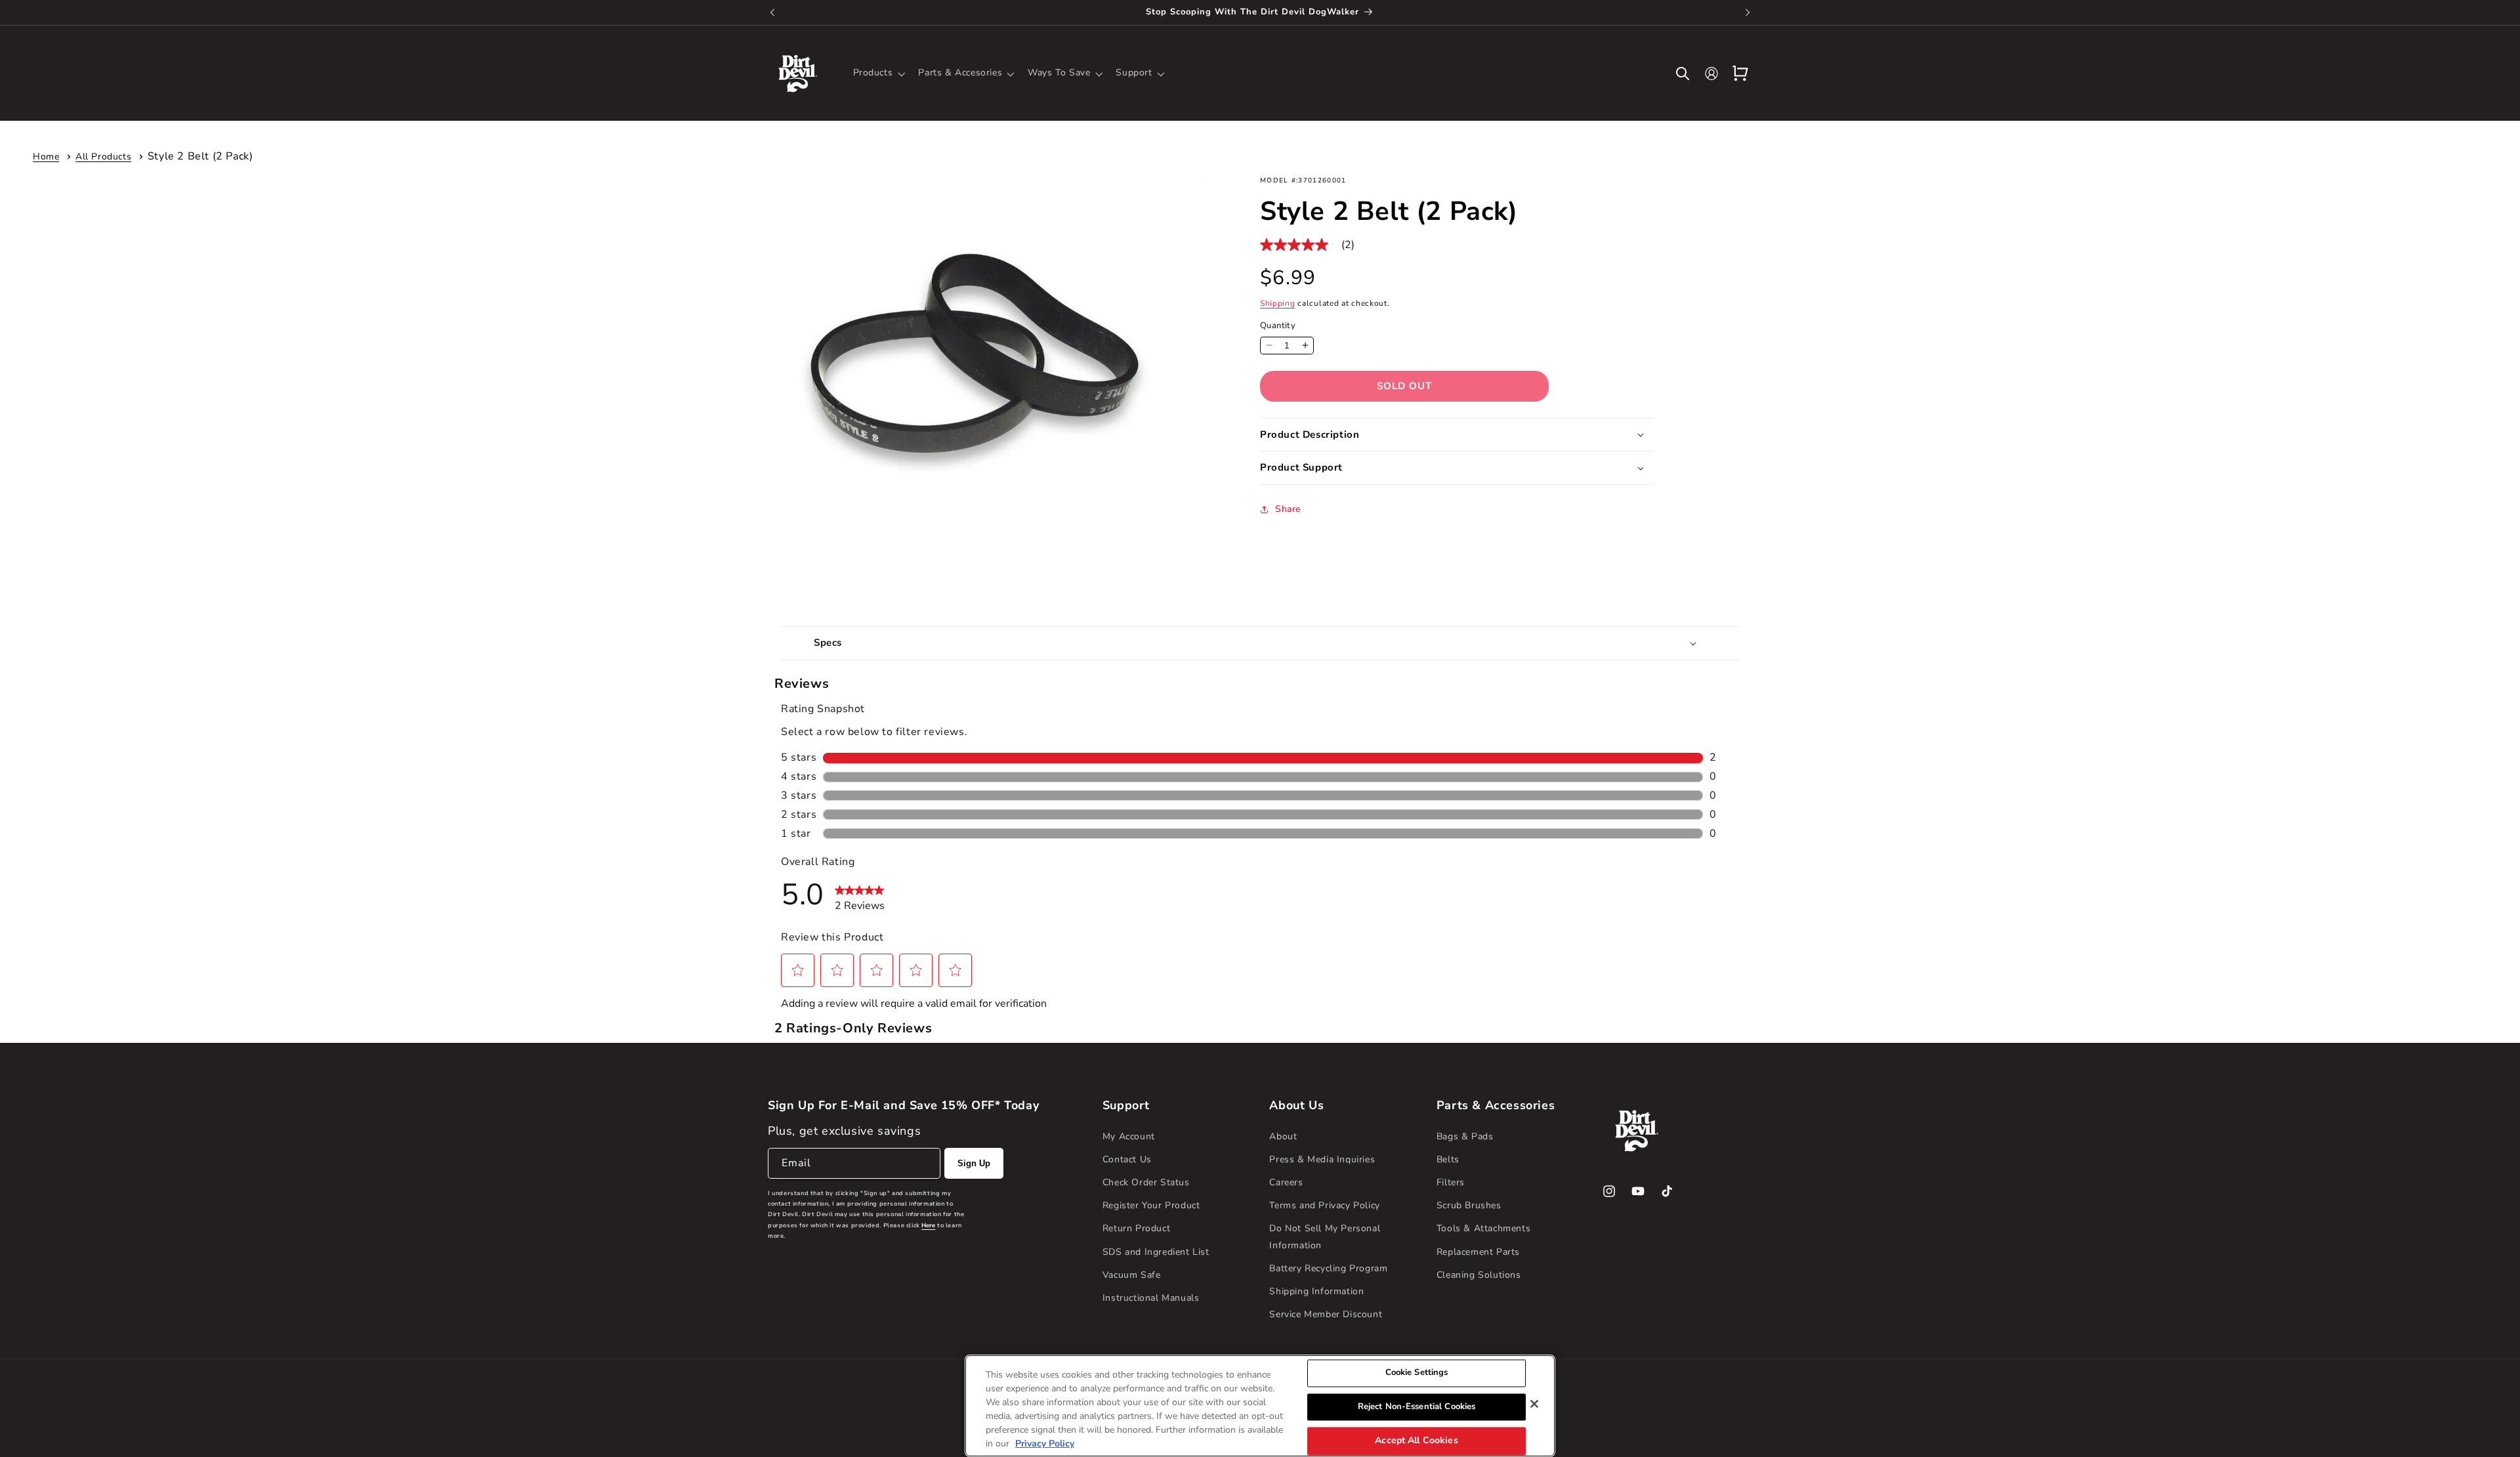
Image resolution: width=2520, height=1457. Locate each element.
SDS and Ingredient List (1156, 1252)
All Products (103, 157)
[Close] (1534, 1404)
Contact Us (1127, 1159)
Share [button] (1288, 509)
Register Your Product (1151, 1205)
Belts (1448, 1159)
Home (46, 157)
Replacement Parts (1478, 1252)
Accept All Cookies (1417, 1441)
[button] (878, 73)
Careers (1286, 1182)
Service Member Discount (1326, 1314)
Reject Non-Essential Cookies (1417, 1406)
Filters (1451, 1182)
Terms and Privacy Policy (1324, 1205)
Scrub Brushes (1469, 1205)
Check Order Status (1146, 1182)
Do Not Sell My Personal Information (1325, 1236)
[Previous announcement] (772, 12)
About (1283, 1136)
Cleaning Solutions (1479, 1275)
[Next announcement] (1748, 12)
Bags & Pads (1465, 1136)
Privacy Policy (1045, 1444)
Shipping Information (1316, 1291)
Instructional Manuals (1151, 1298)
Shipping (1278, 303)
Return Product (1136, 1228)
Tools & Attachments (1483, 1228)
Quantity (1278, 326)
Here (928, 1225)
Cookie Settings (1417, 1372)
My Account (1129, 1136)
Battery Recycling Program (1328, 1268)
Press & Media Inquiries (1322, 1159)
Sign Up (974, 1163)
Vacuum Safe (1132, 1275)
